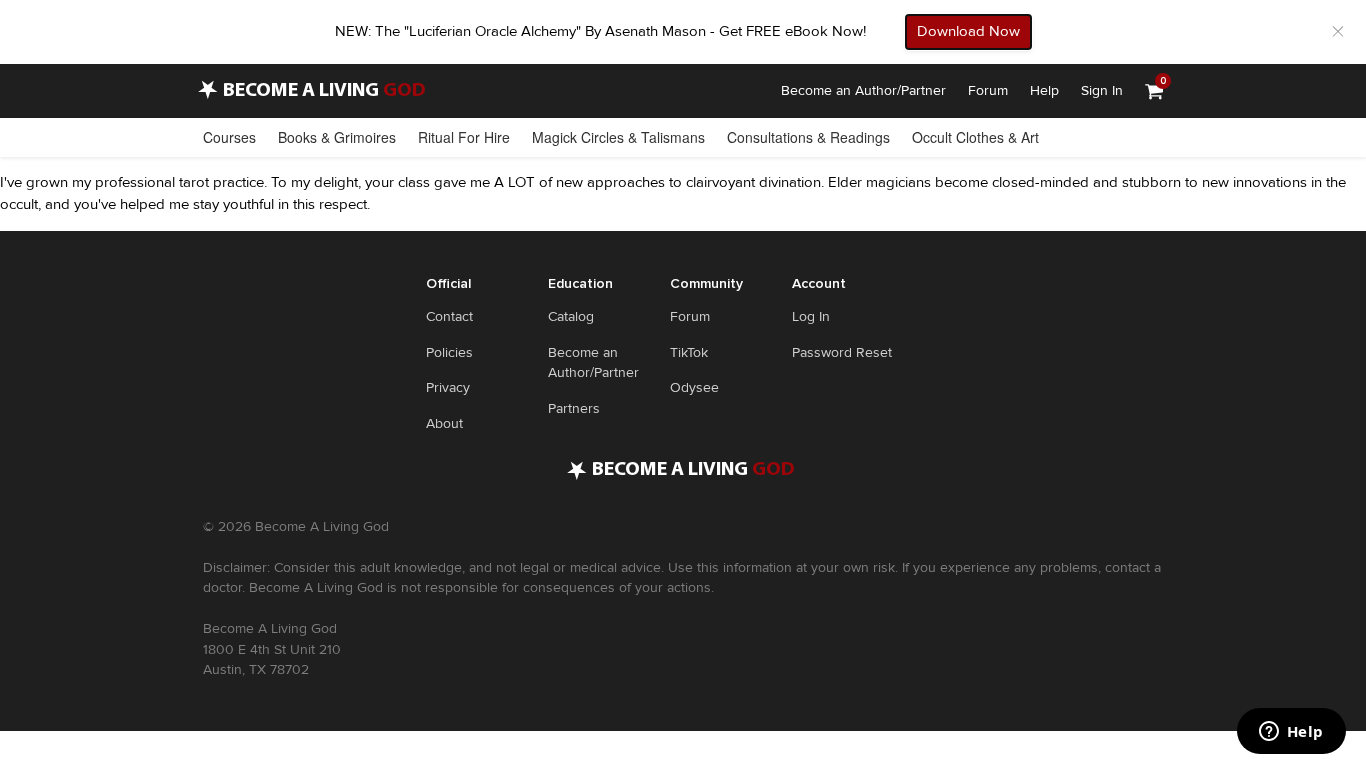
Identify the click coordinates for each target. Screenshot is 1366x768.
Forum (988, 90)
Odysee (694, 387)
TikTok (689, 352)
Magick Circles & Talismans (618, 137)
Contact (449, 316)
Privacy (448, 387)
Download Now (968, 31)
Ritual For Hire (464, 137)
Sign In (1102, 90)
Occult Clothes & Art (975, 137)
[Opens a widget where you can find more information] (1291, 733)
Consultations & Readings (808, 137)
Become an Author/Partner (863, 90)
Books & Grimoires (337, 137)
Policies (449, 352)
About (444, 423)
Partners (574, 408)
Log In (811, 316)
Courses (229, 137)
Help (1044, 90)
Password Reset (842, 352)
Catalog (571, 316)
